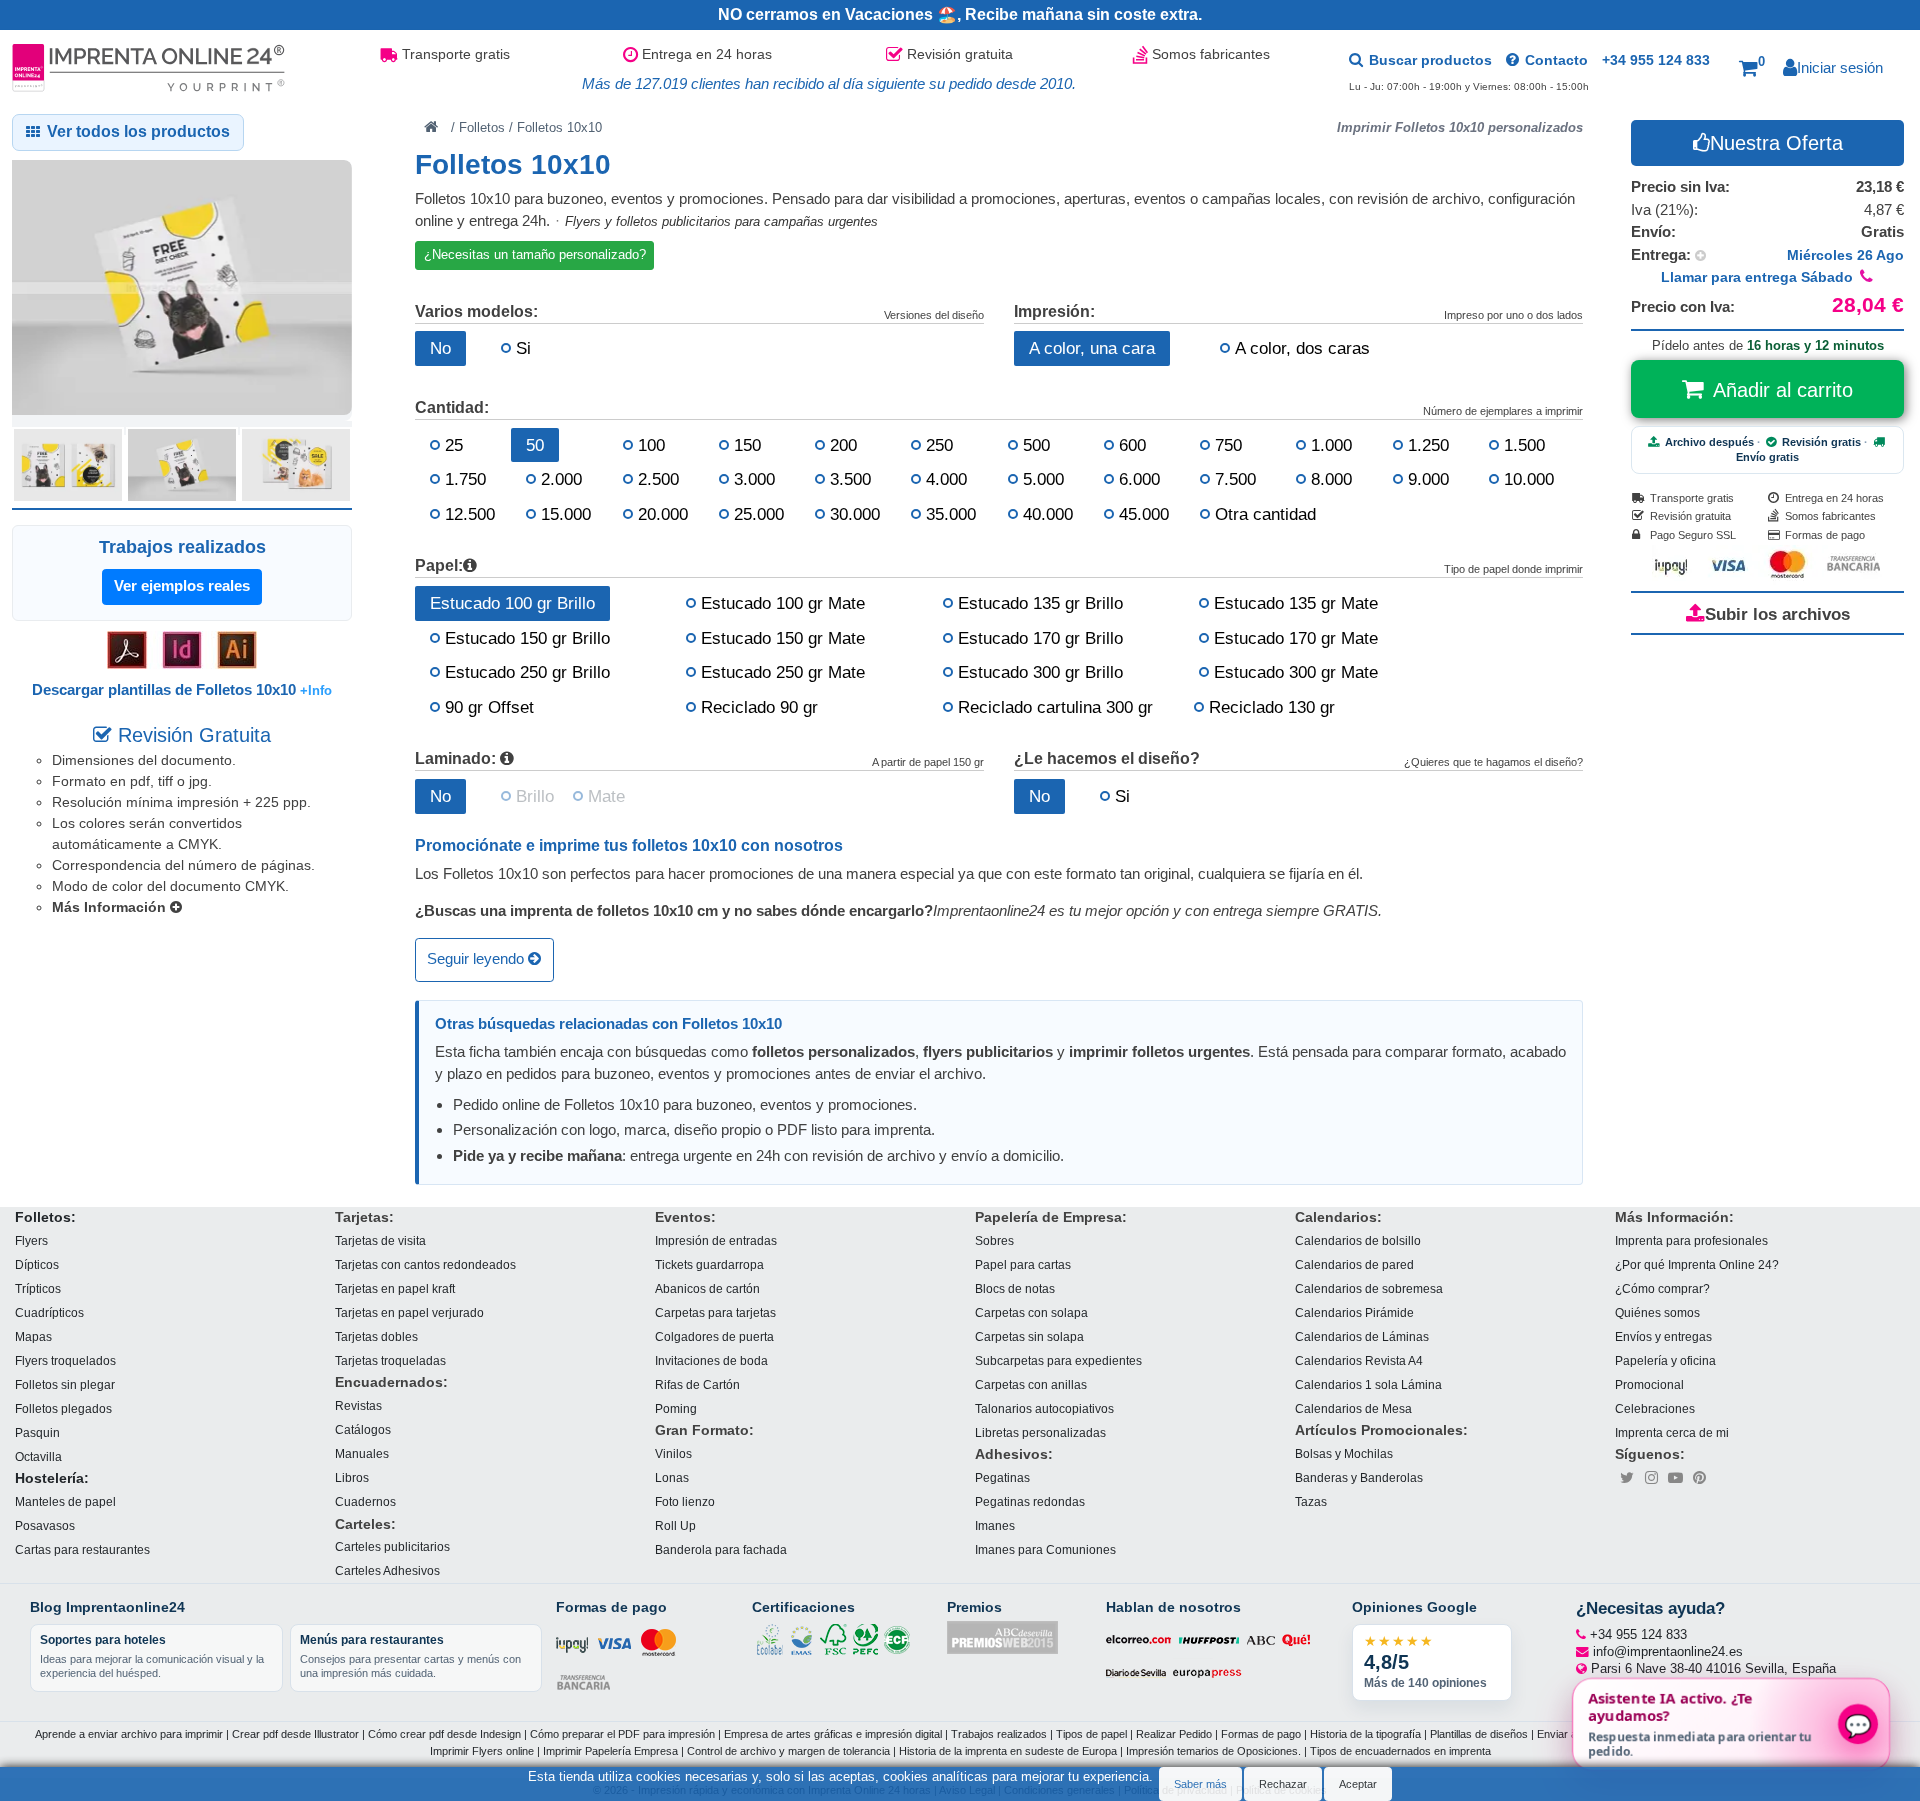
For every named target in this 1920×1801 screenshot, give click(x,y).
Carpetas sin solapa (1029, 1336)
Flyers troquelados (65, 1360)
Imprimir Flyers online (482, 1751)
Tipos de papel (1091, 1734)
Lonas (672, 1477)
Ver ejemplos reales (182, 585)
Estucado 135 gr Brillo (1040, 603)
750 (1228, 445)
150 (747, 445)
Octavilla (38, 1456)
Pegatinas (1002, 1477)
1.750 (465, 479)
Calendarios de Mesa (1353, 1408)
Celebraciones (1655, 1408)
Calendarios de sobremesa (1369, 1288)
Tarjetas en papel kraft (395, 1288)
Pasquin (37, 1432)
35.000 (951, 514)
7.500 (1235, 479)
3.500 (850, 479)
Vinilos (673, 1453)
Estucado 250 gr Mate (783, 672)
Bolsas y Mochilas (1344, 1453)
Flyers (31, 1240)
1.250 (1428, 445)
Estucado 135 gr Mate (1296, 603)
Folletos (482, 127)
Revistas (358, 1405)
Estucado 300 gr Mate (1296, 672)
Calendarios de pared (1354, 1264)
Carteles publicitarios (392, 1547)
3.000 (754, 479)
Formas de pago (1261, 1734)
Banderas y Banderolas (1359, 1477)
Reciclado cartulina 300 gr (1055, 707)
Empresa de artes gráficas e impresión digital (833, 1734)
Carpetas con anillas (1031, 1384)
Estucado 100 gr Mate (783, 603)
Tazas (1311, 1501)
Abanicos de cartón (707, 1288)
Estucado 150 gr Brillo (527, 638)
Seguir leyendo (477, 959)
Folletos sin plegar (65, 1384)
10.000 (1529, 479)
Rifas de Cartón (697, 1384)
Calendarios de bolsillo (1358, 1240)
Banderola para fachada (721, 1549)
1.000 (1331, 445)
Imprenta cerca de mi (1672, 1432)
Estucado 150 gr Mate (783, 638)
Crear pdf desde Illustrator (295, 1734)
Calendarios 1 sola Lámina (1368, 1384)
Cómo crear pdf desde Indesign (444, 1734)
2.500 (658, 479)
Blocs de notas (1015, 1288)
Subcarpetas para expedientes (1058, 1360)
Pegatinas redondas (1030, 1501)
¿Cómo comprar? (1662, 1288)
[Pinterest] (1699, 1478)
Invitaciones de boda (711, 1360)
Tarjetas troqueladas (390, 1360)
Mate (606, 796)
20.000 (663, 514)
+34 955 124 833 (1656, 60)
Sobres (994, 1240)
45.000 (1144, 514)
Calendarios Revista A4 (1359, 1360)
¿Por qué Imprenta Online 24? (1697, 1264)
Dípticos (37, 1264)
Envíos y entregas (1663, 1336)
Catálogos (363, 1429)
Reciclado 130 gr (1272, 707)
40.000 (1048, 514)
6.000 (1139, 479)
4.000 (946, 479)
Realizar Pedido (1174, 1734)
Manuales (362, 1453)
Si (523, 348)
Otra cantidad (1265, 514)
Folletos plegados (63, 1408)
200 (843, 445)
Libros (352, 1477)
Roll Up (675, 1525)
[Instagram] (1651, 1478)
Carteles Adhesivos (387, 1571)
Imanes (995, 1525)
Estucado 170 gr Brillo (1040, 638)
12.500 (470, 514)
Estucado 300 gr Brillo (1040, 672)
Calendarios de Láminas (1362, 1336)
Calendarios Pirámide (1354, 1312)
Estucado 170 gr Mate (1296, 638)
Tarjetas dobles (376, 1336)
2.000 (561, 479)
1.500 (1524, 445)
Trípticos (38, 1288)
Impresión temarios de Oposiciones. (1213, 1751)
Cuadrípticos (49, 1312)
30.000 (855, 514)
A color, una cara (1092, 348)
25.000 (759, 514)
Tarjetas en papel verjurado (409, 1312)
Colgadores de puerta (714, 1336)
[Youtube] (1675, 1478)
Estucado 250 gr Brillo (527, 672)
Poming (676, 1408)
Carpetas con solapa (1031, 1312)
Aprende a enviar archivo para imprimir (129, 1734)
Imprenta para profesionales (1691, 1240)
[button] (1752, 68)
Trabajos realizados (999, 1734)
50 (535, 445)
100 (651, 445)
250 (939, 445)
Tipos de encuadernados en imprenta (1400, 1751)
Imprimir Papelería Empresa (610, 1751)
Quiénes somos (1657, 1312)
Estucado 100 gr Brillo (512, 603)
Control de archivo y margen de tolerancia (788, 1751)
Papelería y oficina (1665, 1360)
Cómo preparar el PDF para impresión (622, 1734)
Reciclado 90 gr (759, 707)
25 (454, 445)
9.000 (1428, 479)
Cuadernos (365, 1501)
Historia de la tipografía (1365, 1734)
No (440, 348)
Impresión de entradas (716, 1240)
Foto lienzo (685, 1501)
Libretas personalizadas (1040, 1432)
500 (1036, 445)
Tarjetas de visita (380, 1240)
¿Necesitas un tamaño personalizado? (535, 254)
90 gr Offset (489, 707)
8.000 (1331, 479)
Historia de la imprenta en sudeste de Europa (1008, 1751)
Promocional (1649, 1384)
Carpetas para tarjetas (715, 1312)
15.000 (566, 514)
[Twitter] (1627, 1478)
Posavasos (45, 1525)
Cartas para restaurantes (82, 1549)
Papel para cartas (1023, 1264)
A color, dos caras (1302, 348)
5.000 (1043, 479)
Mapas (33, 1336)
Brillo (535, 796)
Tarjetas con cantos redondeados (425, 1264)
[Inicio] (431, 126)
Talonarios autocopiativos (1044, 1408)
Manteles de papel (65, 1501)
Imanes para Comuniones (1045, 1549)
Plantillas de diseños (1479, 1734)
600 (1132, 445)
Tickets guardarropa (709, 1264)
